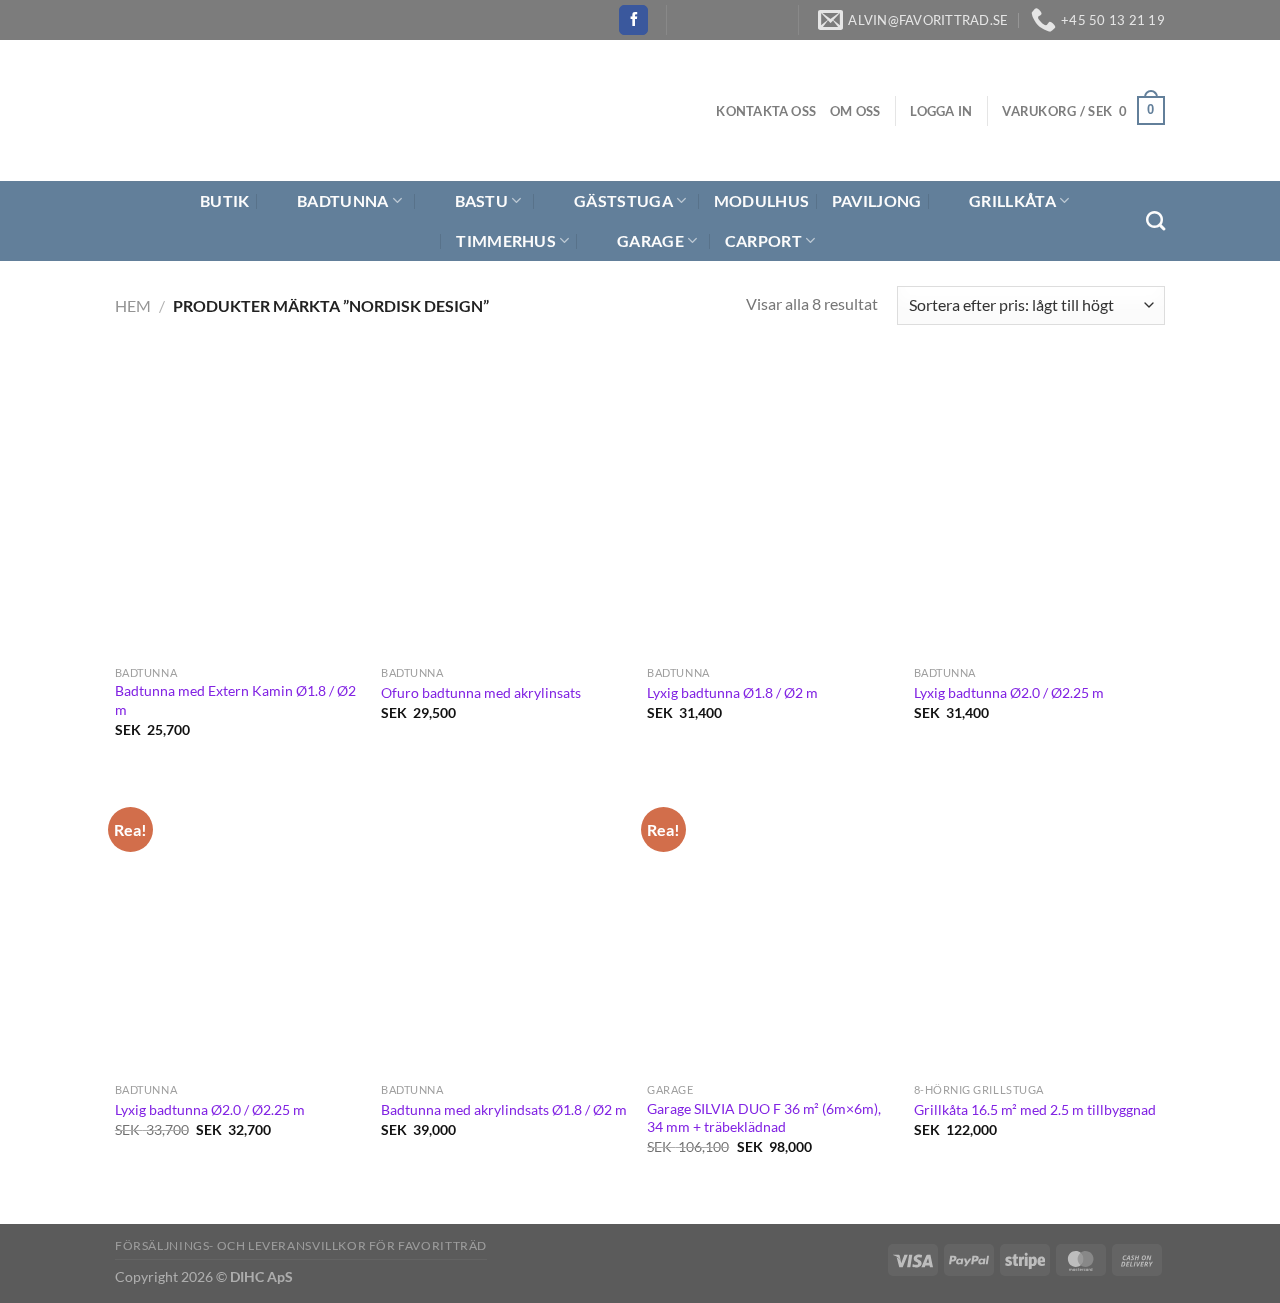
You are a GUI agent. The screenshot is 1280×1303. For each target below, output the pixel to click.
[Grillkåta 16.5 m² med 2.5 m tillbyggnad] (1037, 925)
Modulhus (762, 200)
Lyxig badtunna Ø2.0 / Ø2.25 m (1009, 692)
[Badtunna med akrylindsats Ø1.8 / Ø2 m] (504, 925)
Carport (763, 240)
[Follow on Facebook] (633, 20)
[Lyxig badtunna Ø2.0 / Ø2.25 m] (1037, 508)
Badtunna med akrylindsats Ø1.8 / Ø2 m (504, 1109)
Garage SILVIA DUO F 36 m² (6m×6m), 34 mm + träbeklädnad (764, 1118)
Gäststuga (623, 200)
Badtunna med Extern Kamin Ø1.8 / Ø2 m (235, 700)
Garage (650, 240)
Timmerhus (506, 240)
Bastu (482, 200)
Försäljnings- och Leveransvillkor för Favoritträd (301, 1245)
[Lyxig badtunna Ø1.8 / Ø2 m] (770, 508)
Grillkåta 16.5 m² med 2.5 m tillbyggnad (1035, 1109)
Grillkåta (1012, 200)
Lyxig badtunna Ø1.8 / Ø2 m (732, 692)
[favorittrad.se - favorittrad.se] (234, 110)
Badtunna (343, 200)
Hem (133, 305)
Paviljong (877, 200)
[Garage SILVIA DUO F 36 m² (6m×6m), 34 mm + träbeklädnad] (770, 925)
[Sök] (1155, 220)
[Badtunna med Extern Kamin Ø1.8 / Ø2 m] (238, 508)
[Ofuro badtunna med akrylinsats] (504, 508)
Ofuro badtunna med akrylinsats (481, 692)
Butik (225, 200)
